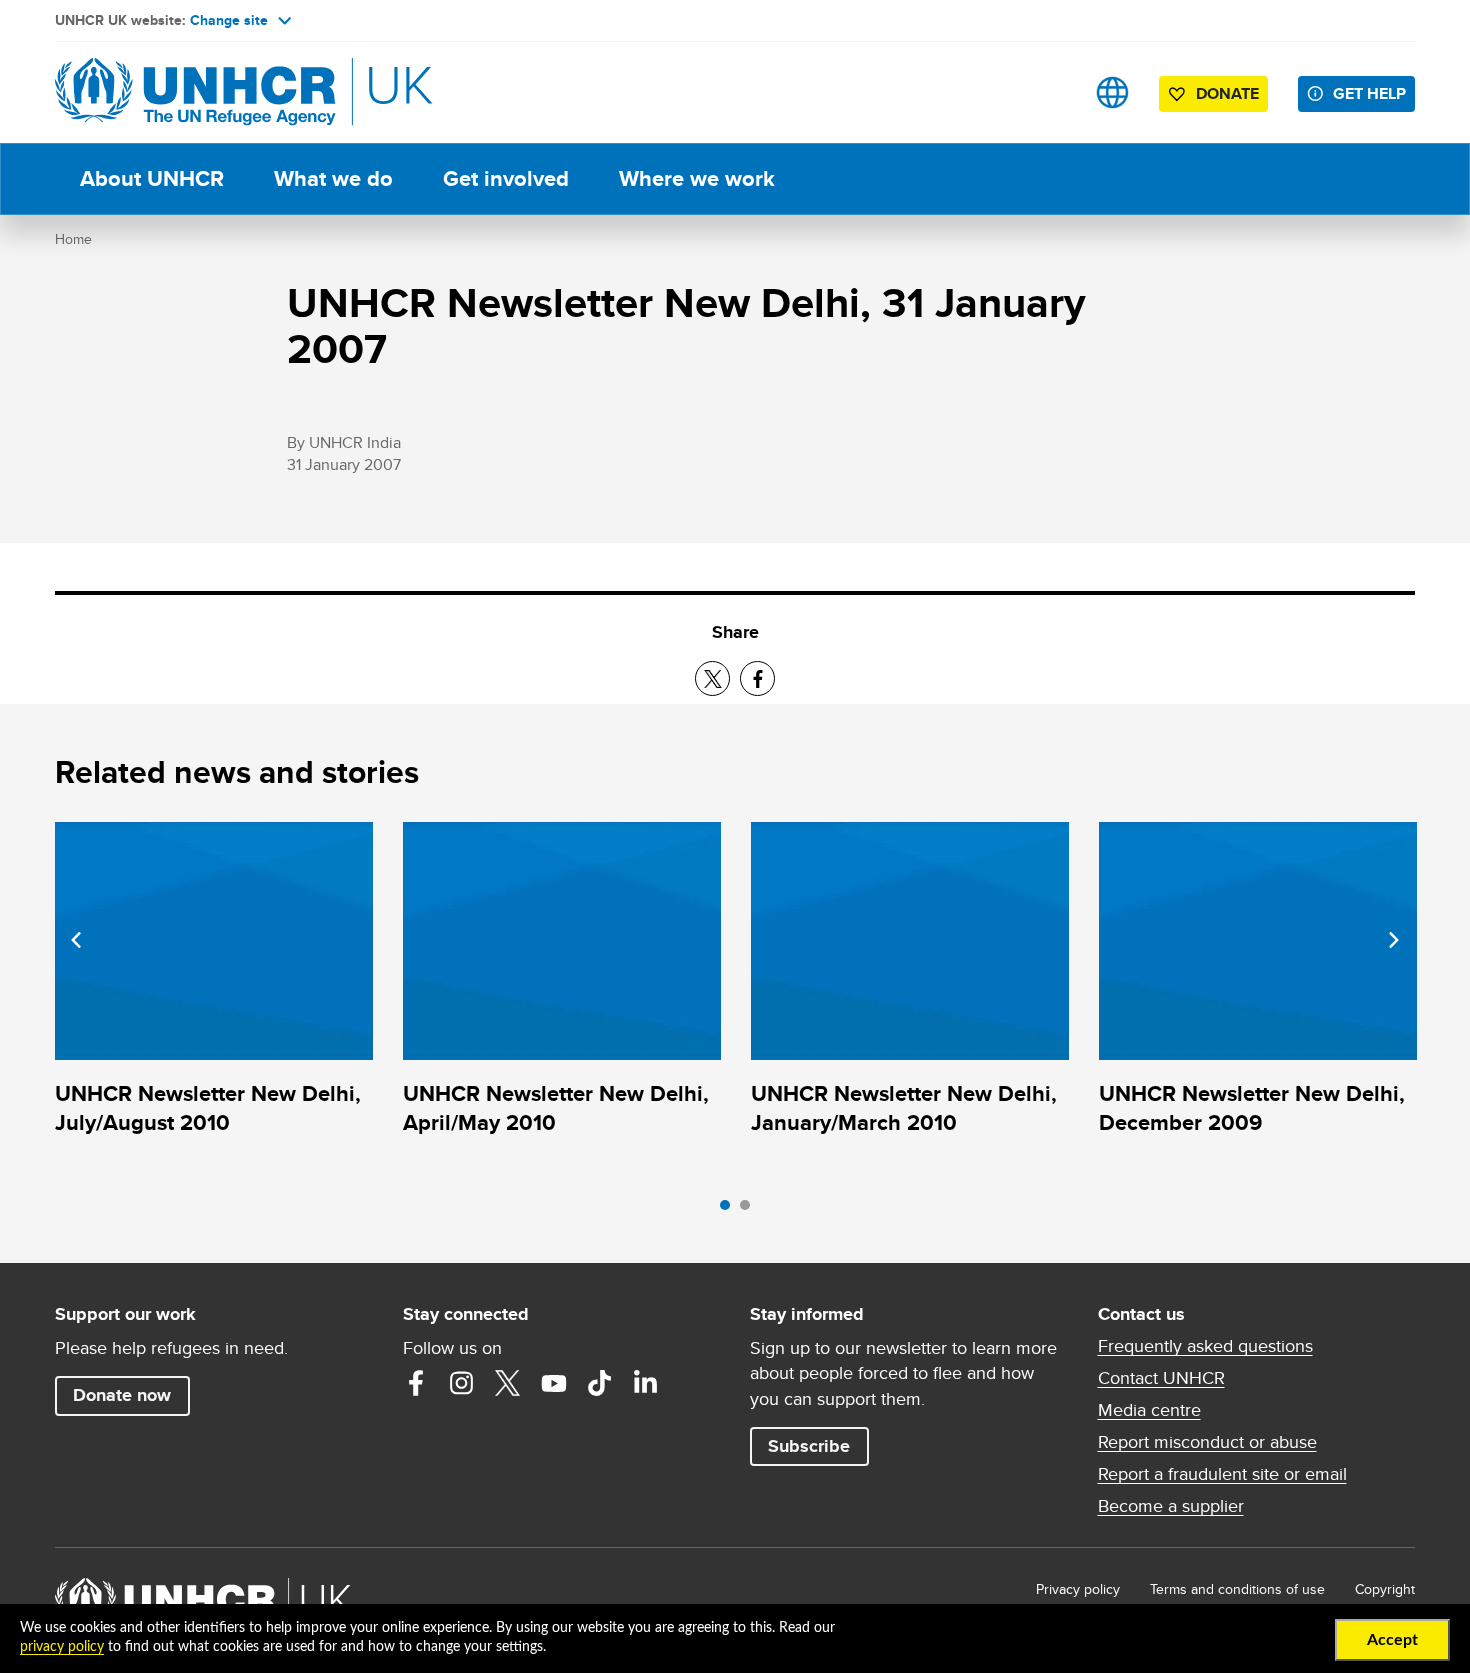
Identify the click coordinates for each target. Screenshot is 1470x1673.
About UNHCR (152, 178)
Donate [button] (1227, 93)
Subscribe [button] (809, 1446)
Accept (1392, 1640)
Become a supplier (1171, 1506)
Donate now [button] (122, 1395)
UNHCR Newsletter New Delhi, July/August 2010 (208, 1107)
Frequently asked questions (1205, 1346)
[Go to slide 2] (750, 1210)
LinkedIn (646, 1383)
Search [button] (1049, 92)
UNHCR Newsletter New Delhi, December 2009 (1252, 1107)
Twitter (508, 1383)
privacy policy (62, 1647)
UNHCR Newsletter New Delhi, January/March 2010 (904, 1107)
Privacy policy (1078, 1589)
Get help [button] (1369, 93)
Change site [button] (229, 20)
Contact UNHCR (1161, 1378)
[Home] (195, 92)
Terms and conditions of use (1237, 1589)
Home (73, 239)
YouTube (554, 1383)
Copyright (1385, 1589)
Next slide (1394, 940)
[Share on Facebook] (757, 678)
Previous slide (76, 940)
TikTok (600, 1383)
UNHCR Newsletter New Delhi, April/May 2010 (556, 1107)
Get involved (506, 178)
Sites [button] (1112, 92)
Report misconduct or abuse (1207, 1442)
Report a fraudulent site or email (1222, 1474)
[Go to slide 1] (730, 1210)
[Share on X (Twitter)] (712, 678)
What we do (333, 178)
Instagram (462, 1383)
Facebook (416, 1383)
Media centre (1149, 1410)
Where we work (697, 178)
